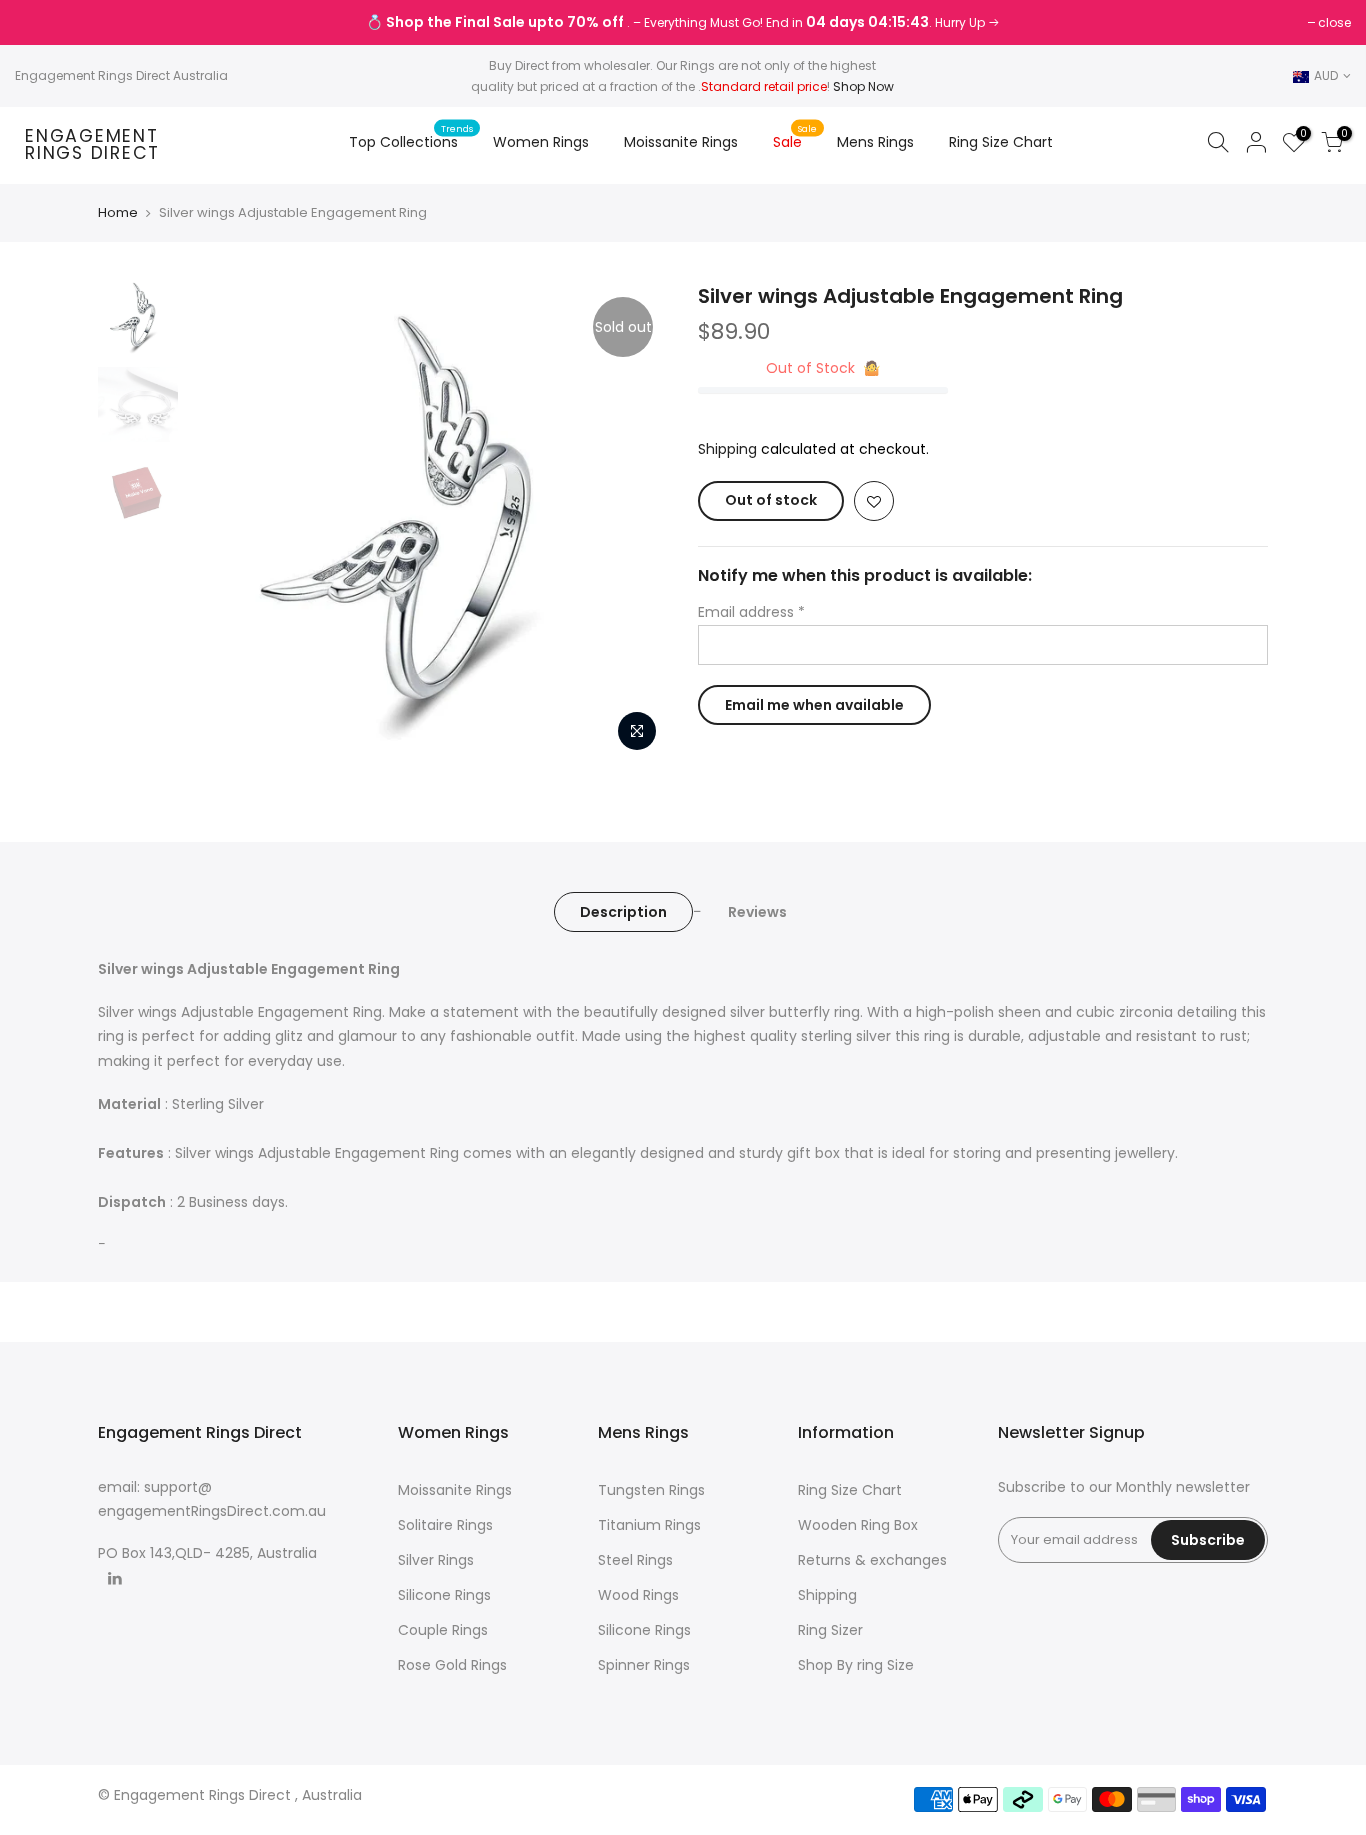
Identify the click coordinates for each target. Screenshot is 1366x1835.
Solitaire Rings (445, 1525)
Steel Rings (635, 1560)
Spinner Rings (644, 1665)
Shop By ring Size (856, 1665)
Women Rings (541, 142)
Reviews (757, 912)
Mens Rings (875, 142)
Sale (795, 137)
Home (118, 213)
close (41, 22)
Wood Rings (638, 1595)
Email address (751, 612)
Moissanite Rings (681, 142)
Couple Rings (443, 1630)
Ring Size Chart (1001, 142)
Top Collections (411, 137)
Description (623, 912)
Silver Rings (436, 1560)
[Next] (633, 522)
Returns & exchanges (872, 1560)
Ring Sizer (830, 1630)
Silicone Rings (444, 1595)
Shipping (727, 449)
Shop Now (863, 86)
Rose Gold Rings (452, 1665)
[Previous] (223, 522)
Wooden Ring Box (858, 1525)
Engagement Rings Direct (92, 145)
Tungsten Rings (651, 1490)
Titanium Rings (649, 1525)
